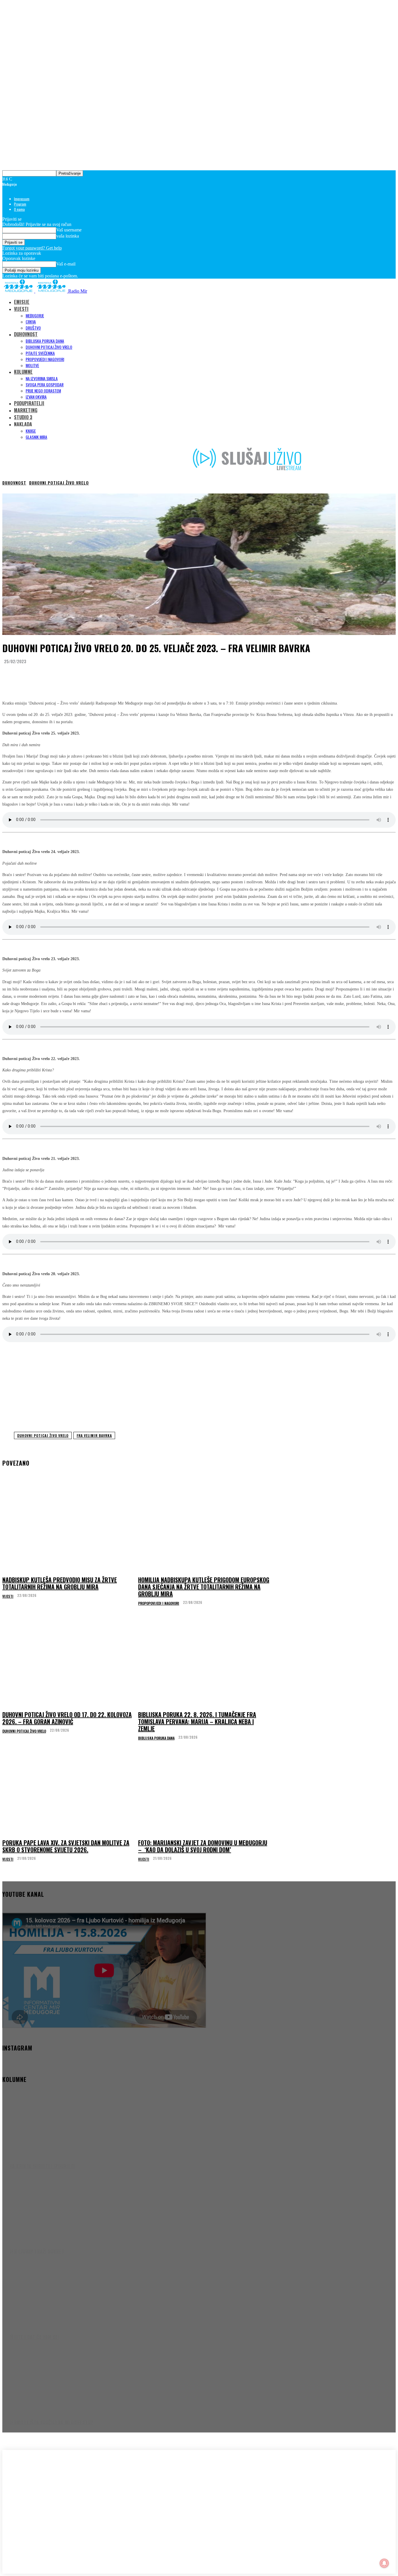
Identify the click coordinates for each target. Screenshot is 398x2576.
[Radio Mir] (61, 2496)
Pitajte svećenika (40, 353)
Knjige (31, 431)
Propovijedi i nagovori (45, 359)
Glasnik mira (36, 437)
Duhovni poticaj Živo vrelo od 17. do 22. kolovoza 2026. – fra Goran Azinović (67, 1718)
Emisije (22, 302)
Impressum (22, 199)
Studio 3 (23, 417)
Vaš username (69, 230)
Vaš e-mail (66, 264)
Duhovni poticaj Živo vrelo (49, 347)
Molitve (32, 365)
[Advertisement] (199, 1385)
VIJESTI (21, 309)
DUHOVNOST (26, 334)
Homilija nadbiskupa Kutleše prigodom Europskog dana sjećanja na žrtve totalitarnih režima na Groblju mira (204, 1587)
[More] (119, 676)
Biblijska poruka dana (45, 341)
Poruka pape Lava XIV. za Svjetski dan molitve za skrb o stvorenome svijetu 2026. (66, 1846)
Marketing (26, 410)
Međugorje (35, 315)
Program (20, 204)
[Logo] (19, 291)
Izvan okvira (36, 397)
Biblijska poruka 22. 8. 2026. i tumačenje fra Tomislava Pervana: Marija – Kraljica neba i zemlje (197, 1722)
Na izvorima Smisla (42, 378)
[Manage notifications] (384, 2563)
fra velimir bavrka (94, 1435)
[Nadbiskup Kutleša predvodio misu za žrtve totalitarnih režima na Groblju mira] (68, 1528)
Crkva (31, 322)
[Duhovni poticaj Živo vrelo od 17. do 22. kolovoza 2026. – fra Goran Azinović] (68, 1663)
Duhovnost (14, 483)
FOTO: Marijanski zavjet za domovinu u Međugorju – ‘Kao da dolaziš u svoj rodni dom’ (203, 1846)
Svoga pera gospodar (45, 384)
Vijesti (8, 1596)
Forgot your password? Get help (32, 248)
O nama (19, 209)
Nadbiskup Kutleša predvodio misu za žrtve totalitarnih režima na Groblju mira (60, 1583)
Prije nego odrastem (43, 391)
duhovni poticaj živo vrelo (43, 1435)
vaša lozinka (68, 236)
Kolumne (23, 372)
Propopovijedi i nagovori (159, 1603)
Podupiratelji (29, 403)
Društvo (33, 328)
